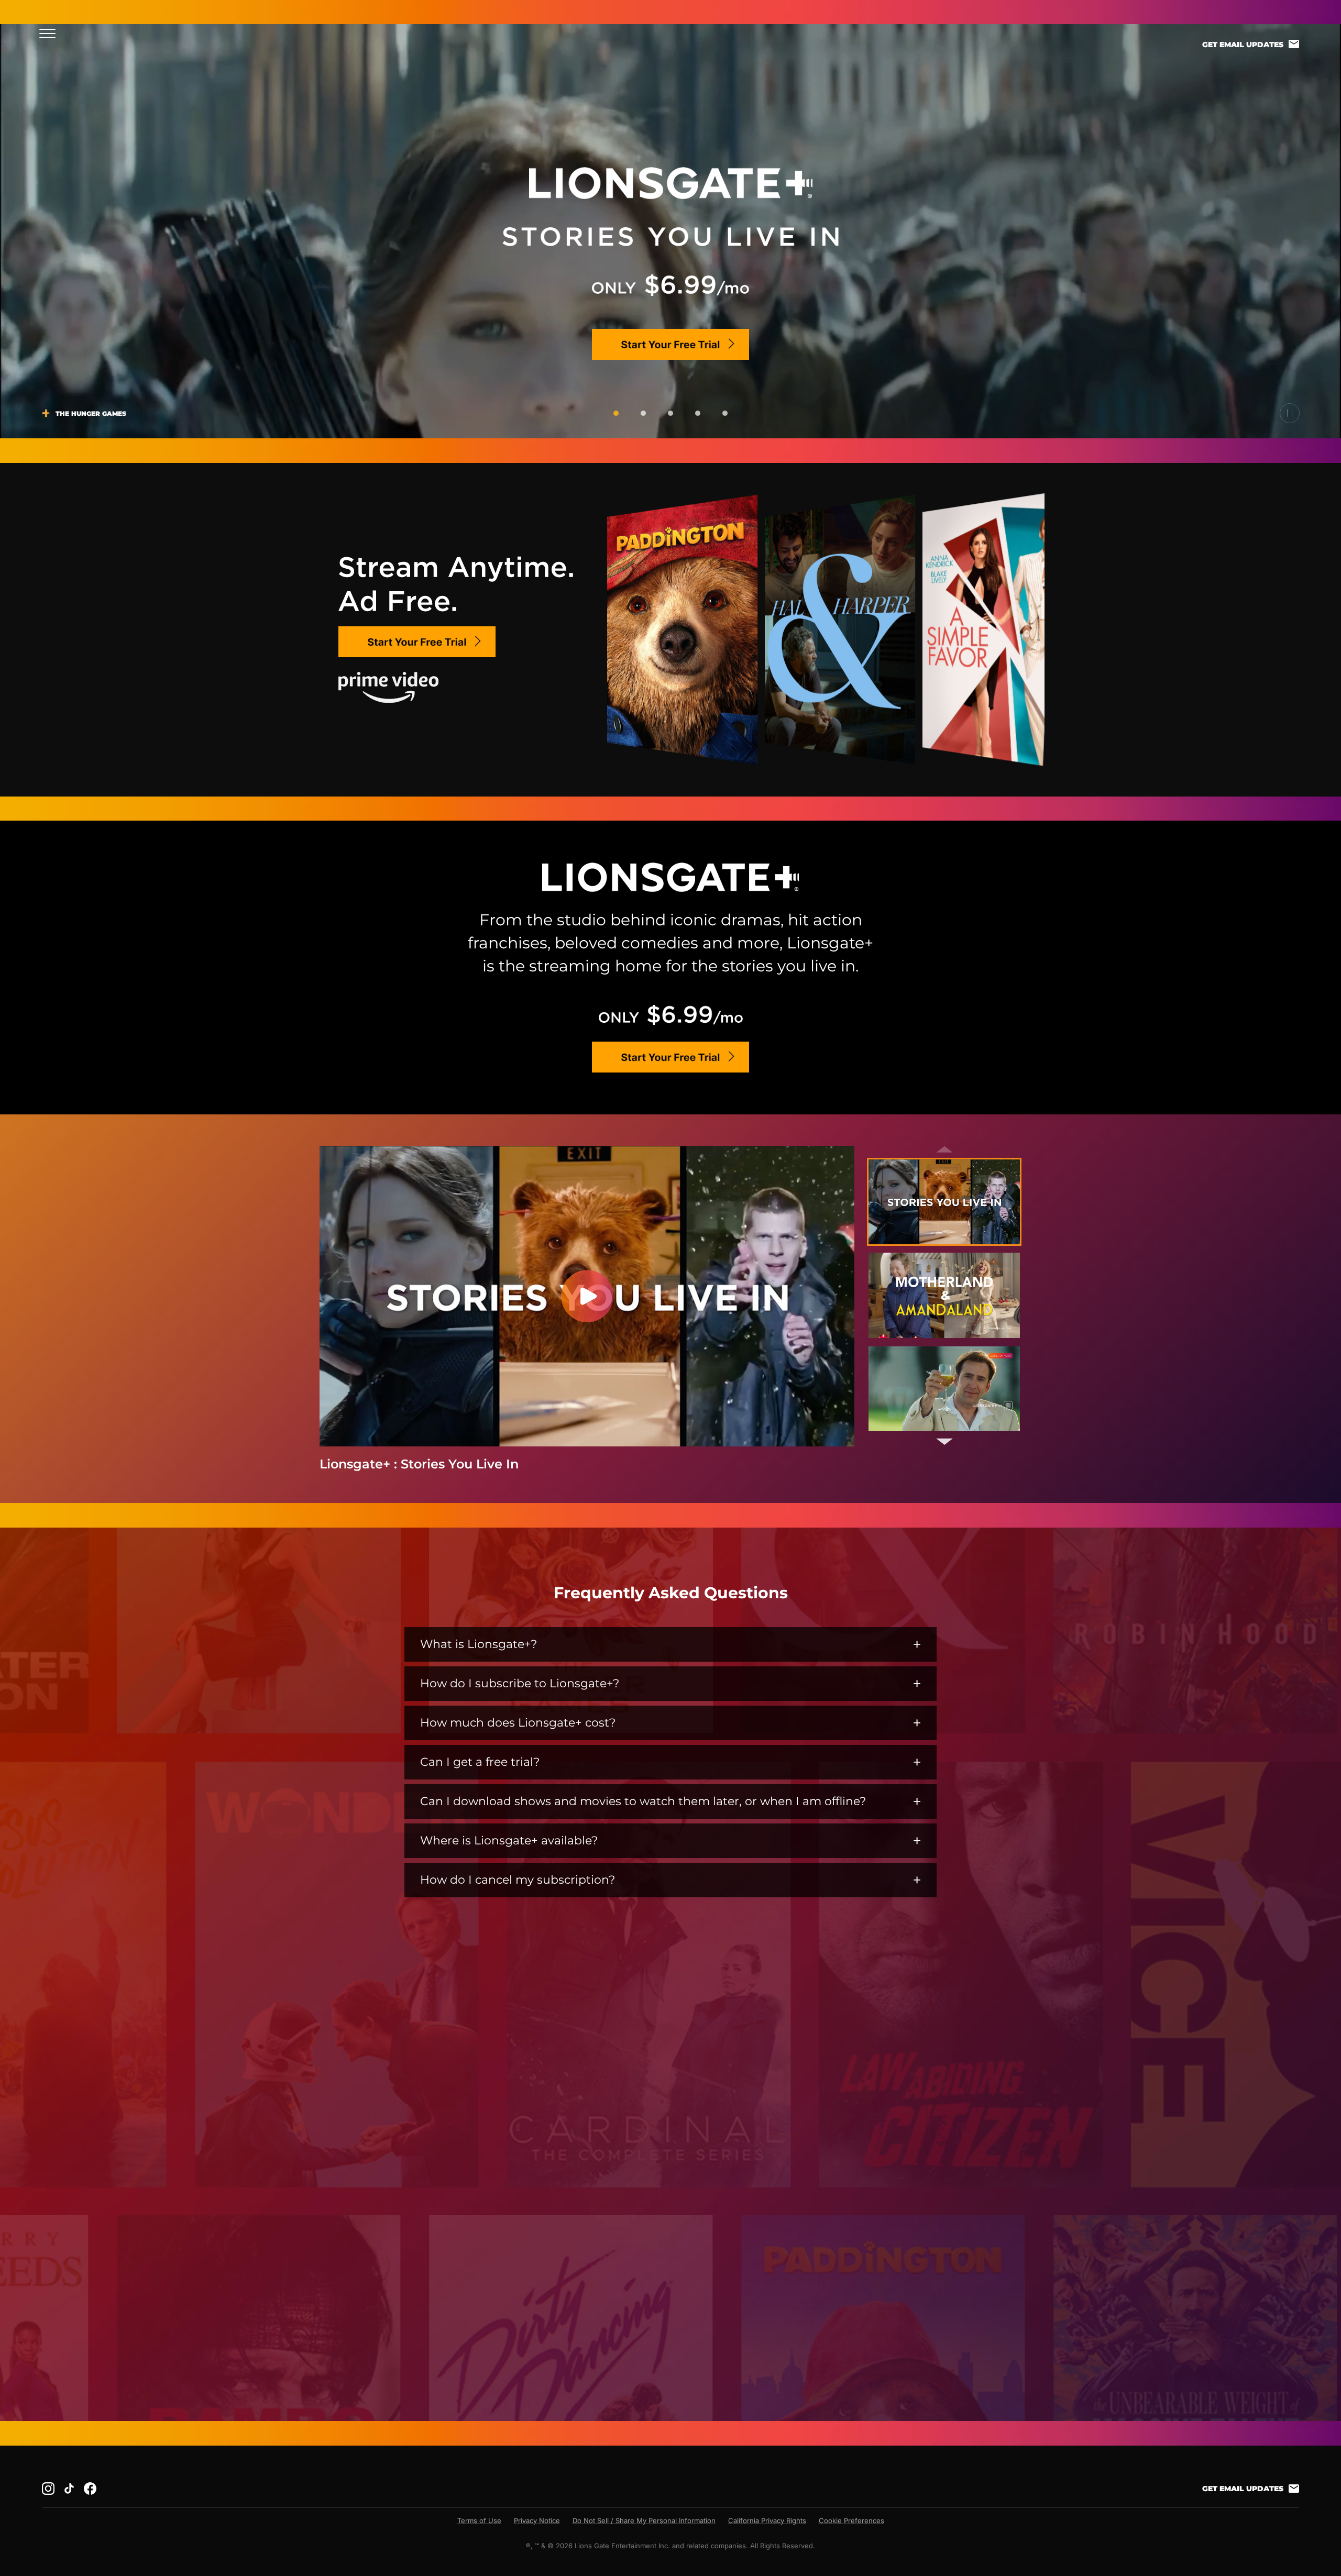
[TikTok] (69, 2489)
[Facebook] (90, 2489)
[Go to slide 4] (698, 413)
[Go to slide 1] (616, 413)
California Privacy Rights (767, 2520)
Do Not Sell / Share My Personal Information (644, 2520)
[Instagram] (48, 2489)
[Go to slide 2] (643, 413)
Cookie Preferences (851, 2520)
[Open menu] (51, 33)
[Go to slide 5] (725, 413)
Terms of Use (479, 2520)
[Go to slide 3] (670, 413)
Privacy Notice (537, 2520)
